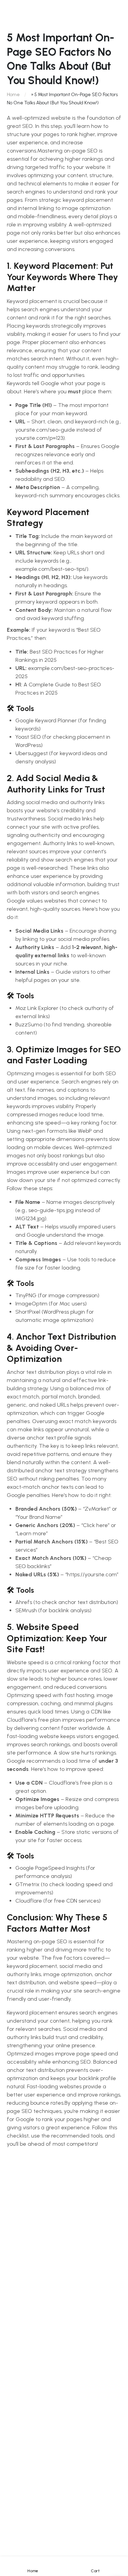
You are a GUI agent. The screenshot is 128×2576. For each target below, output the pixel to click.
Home (13, 95)
